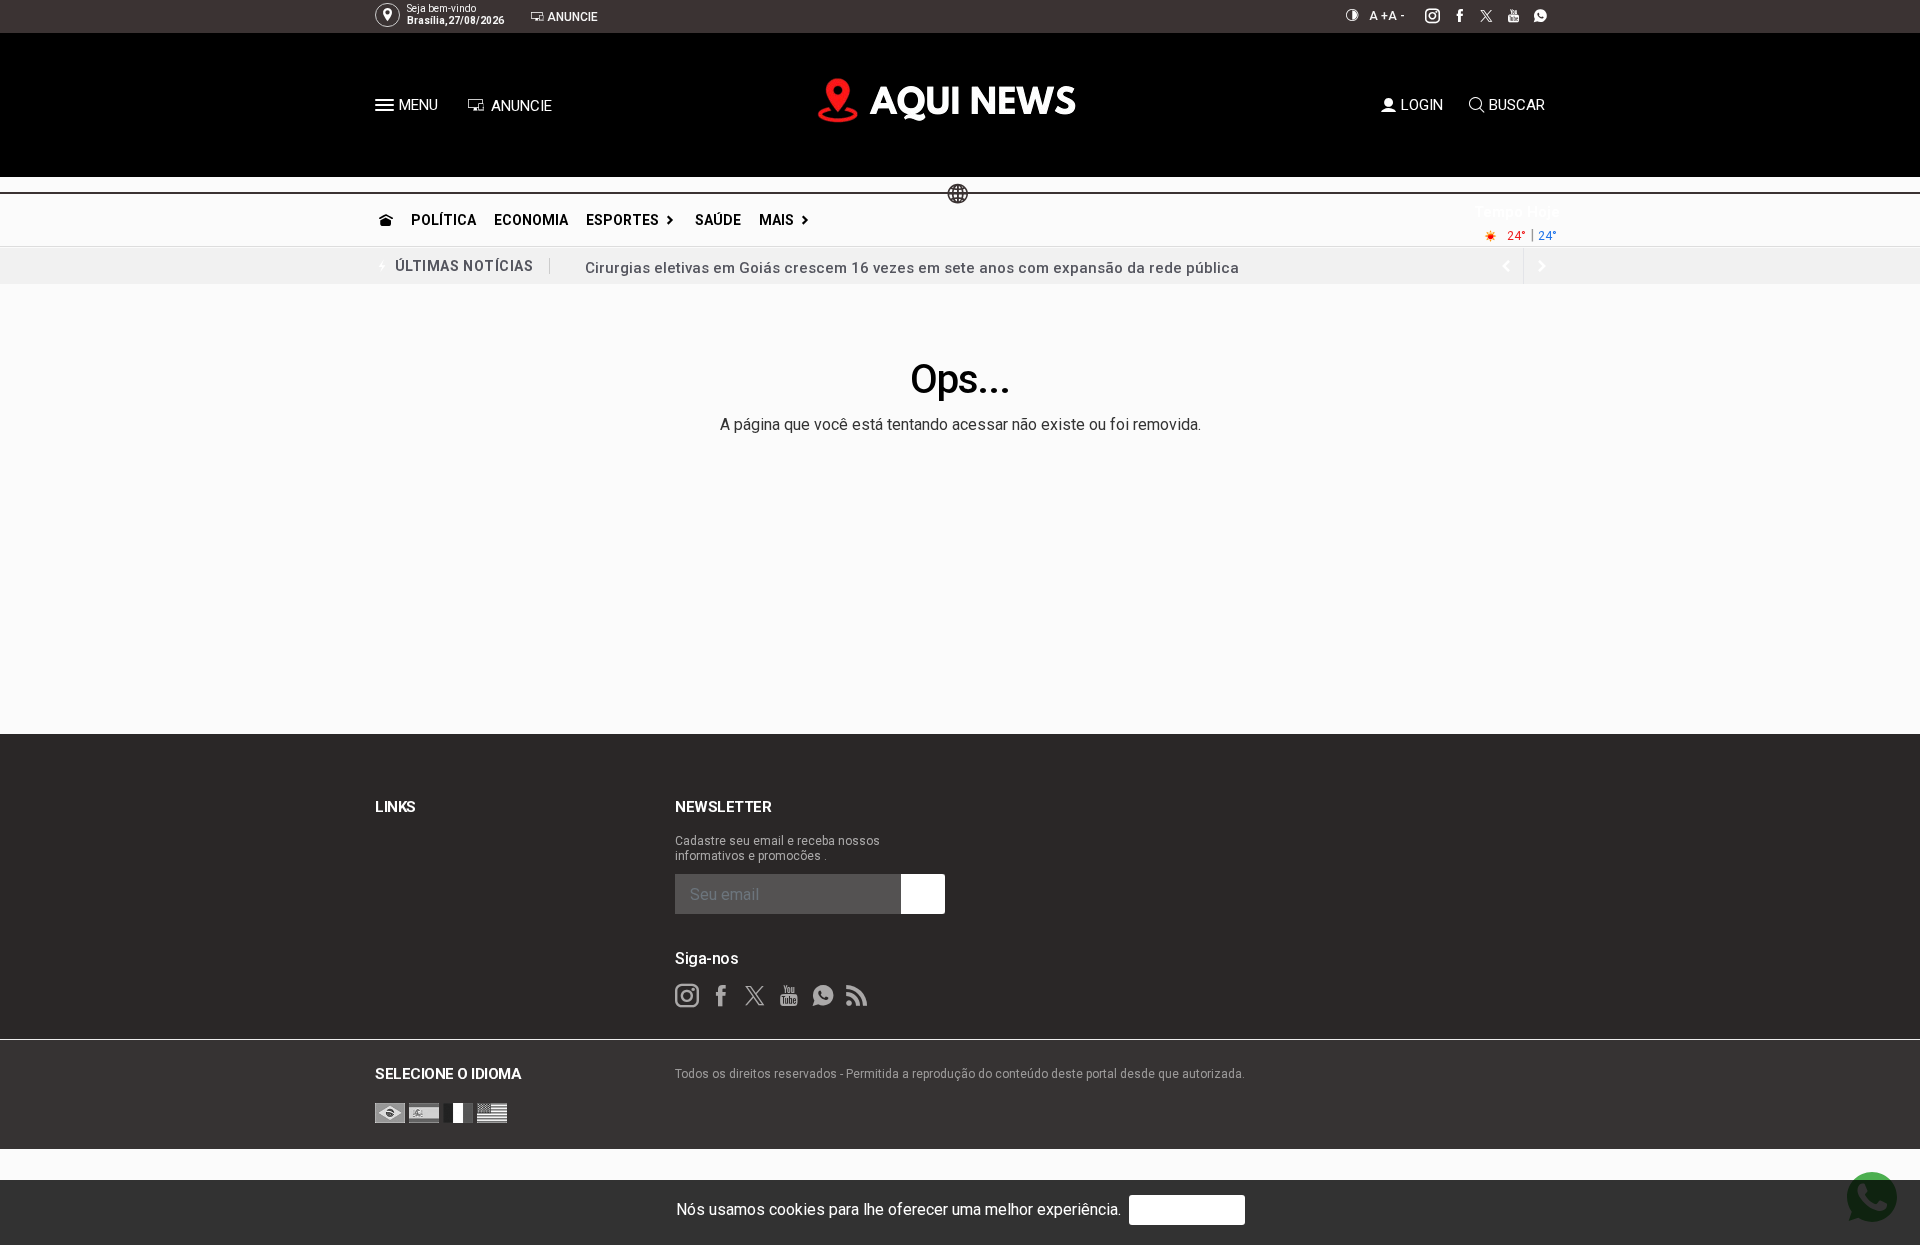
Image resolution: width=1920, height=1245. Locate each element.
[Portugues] (390, 1112)
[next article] (1506, 266)
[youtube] (1502, 16)
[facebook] (1448, 16)
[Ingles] (492, 1112)
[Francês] (458, 1112)
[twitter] (1475, 16)
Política (443, 220)
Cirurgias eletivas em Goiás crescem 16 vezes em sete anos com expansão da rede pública (912, 266)
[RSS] (857, 996)
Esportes (622, 220)
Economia (531, 220)
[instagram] (1421, 16)
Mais (776, 220)
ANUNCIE (519, 106)
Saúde (718, 220)
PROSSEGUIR (1187, 1209)
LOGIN (1422, 105)
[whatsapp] (1529, 16)
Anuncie (571, 17)
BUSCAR (1517, 105)
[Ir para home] (386, 220)
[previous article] (1542, 266)
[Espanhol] (424, 1112)
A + (1378, 16)
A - (1396, 16)
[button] (387, 109)
